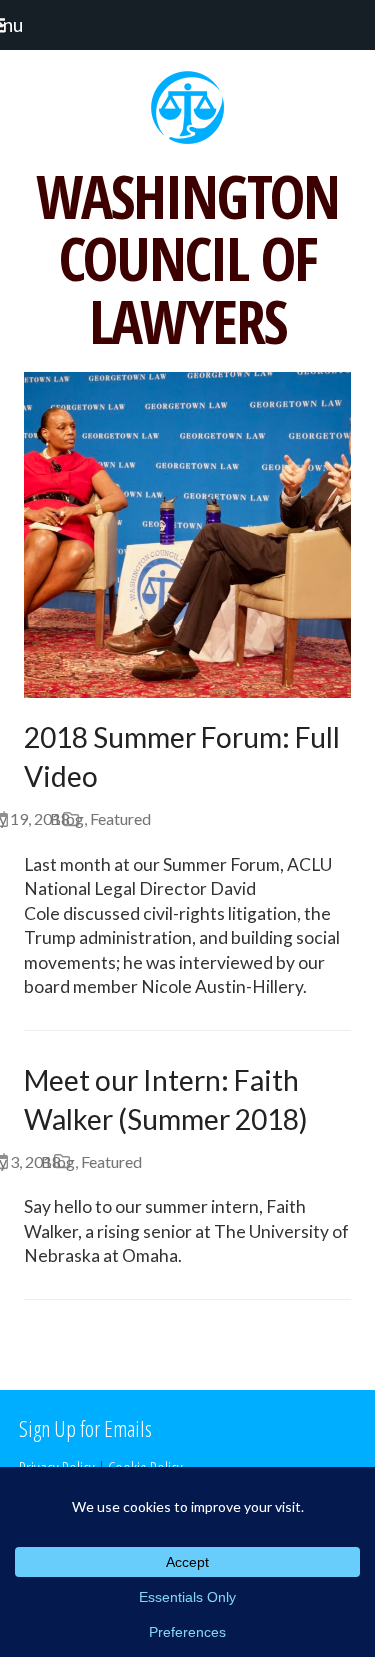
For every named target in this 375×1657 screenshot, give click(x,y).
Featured (120, 818)
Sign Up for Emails (85, 1428)
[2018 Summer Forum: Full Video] (187, 533)
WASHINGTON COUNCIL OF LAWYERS (187, 258)
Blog (67, 818)
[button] (21, 24)
